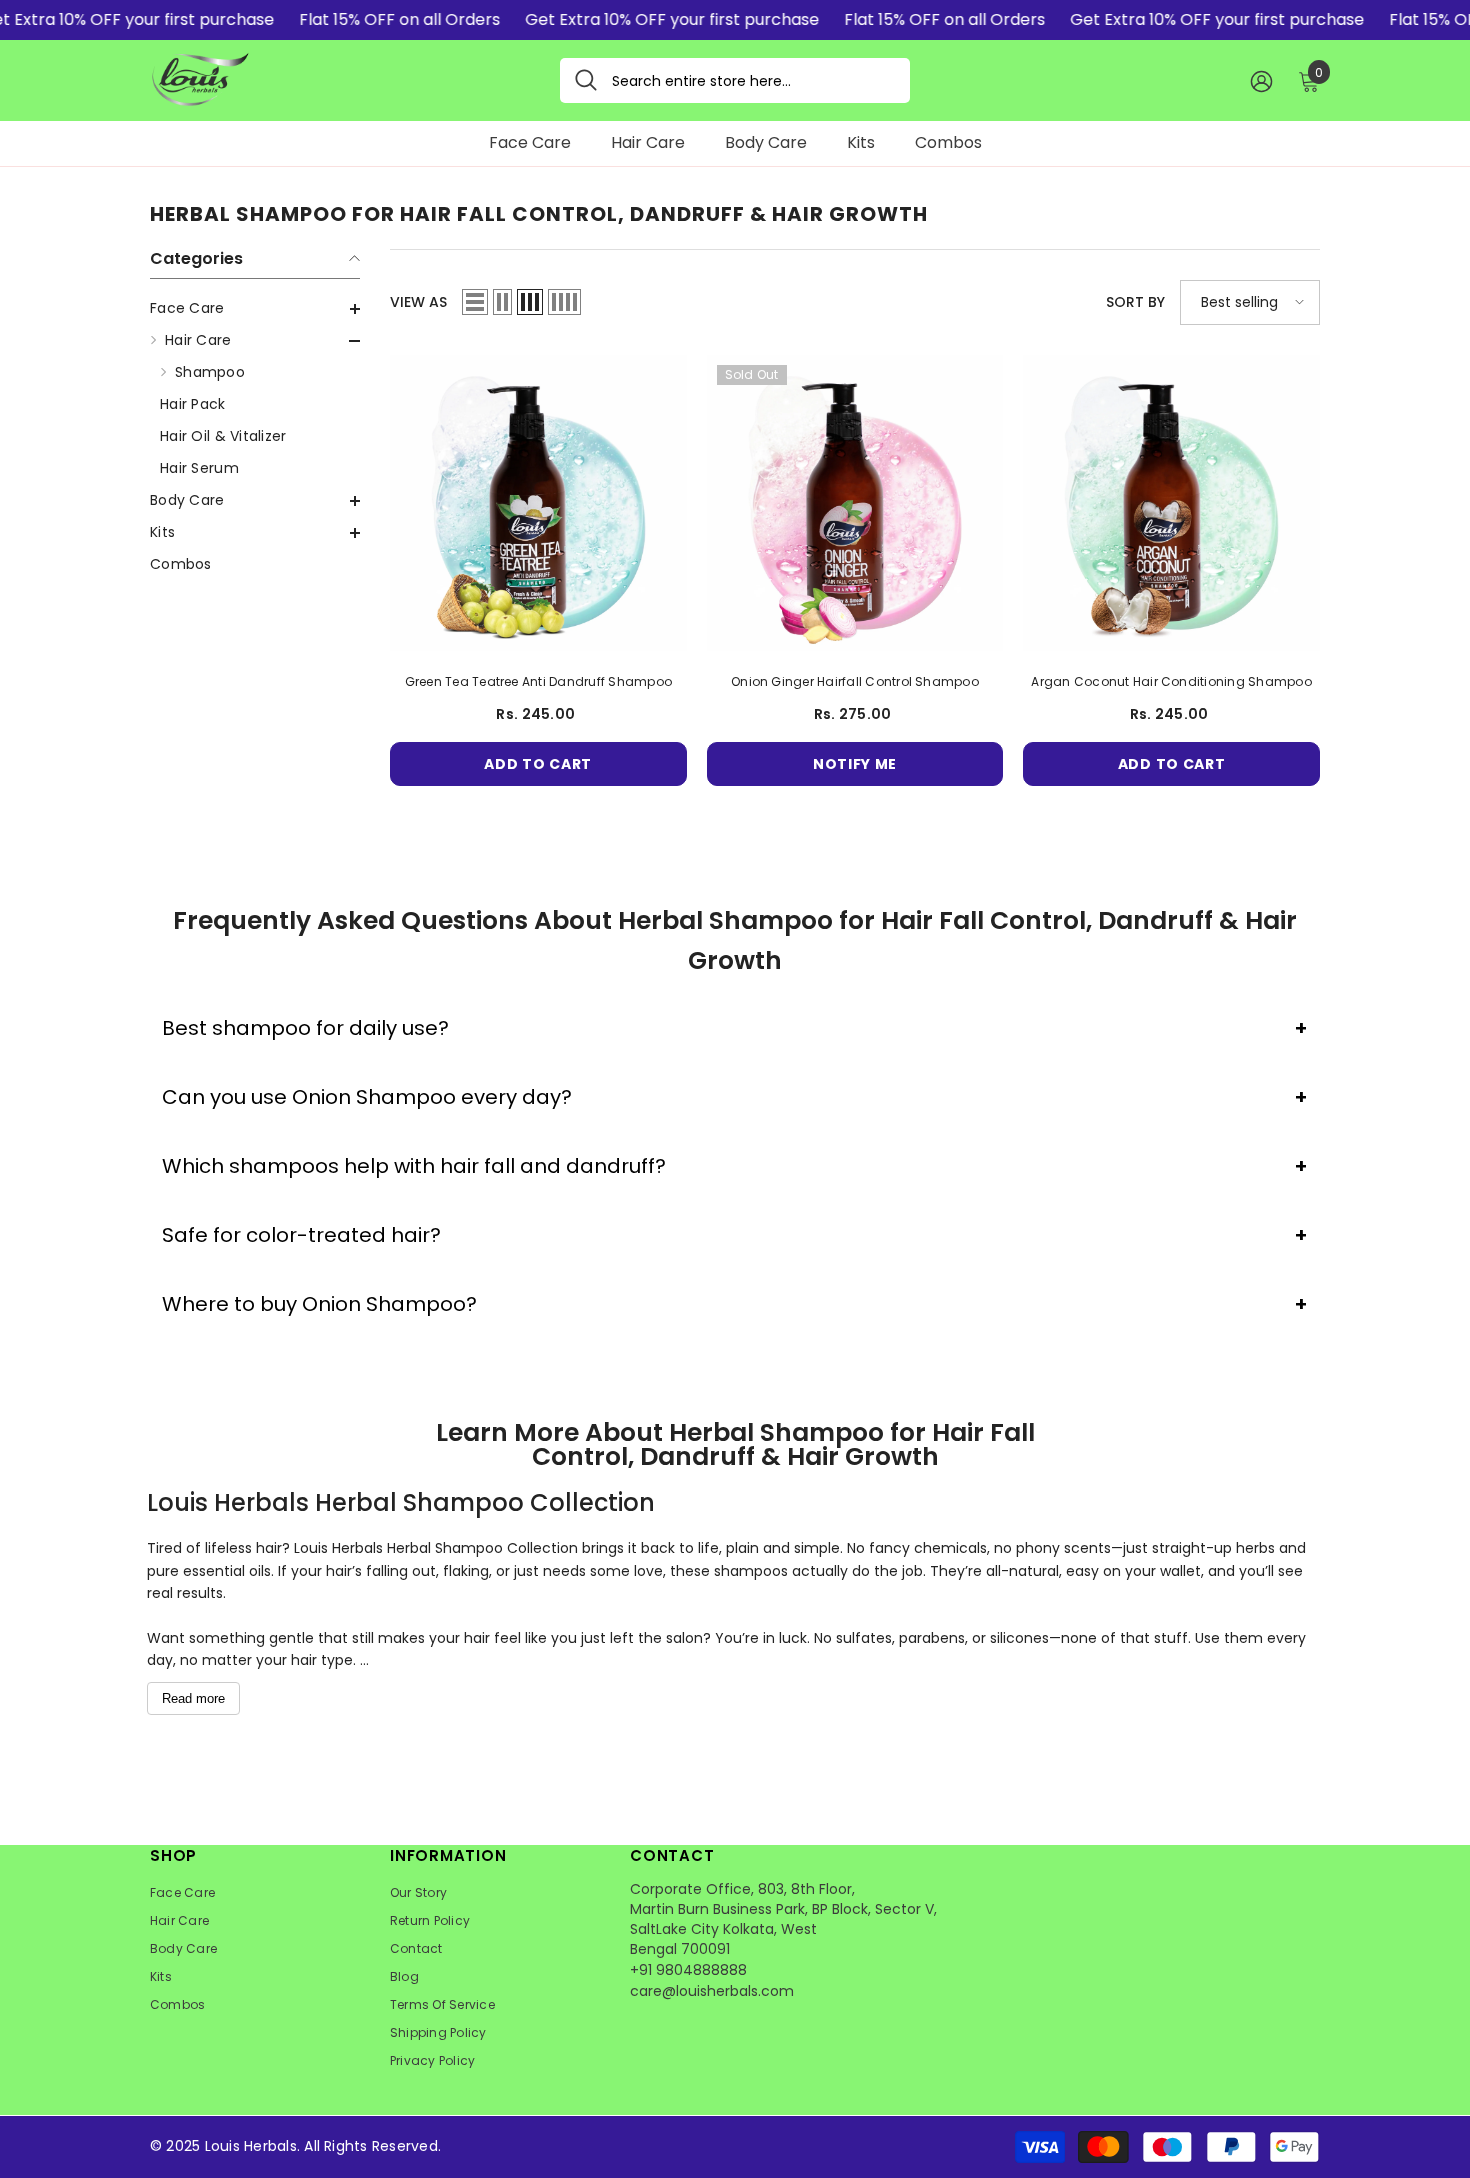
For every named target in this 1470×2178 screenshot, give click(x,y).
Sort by (1135, 302)
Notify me (855, 764)
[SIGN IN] (1261, 80)
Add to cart (538, 764)
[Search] (735, 80)
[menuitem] (255, 308)
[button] (255, 309)
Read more (193, 1698)
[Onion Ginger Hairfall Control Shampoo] (855, 503)
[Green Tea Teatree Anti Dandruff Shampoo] (538, 503)
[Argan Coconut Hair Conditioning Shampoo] (1171, 503)
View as (418, 302)
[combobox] (753, 80)
